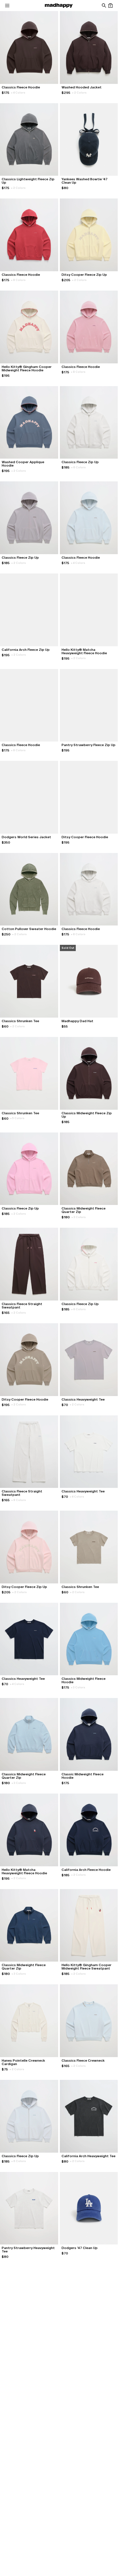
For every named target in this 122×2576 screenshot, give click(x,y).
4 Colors (18, 93)
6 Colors (78, 467)
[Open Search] (104, 6)
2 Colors (79, 93)
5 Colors (17, 1118)
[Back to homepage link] (59, 6)
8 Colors (18, 280)
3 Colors (79, 1217)
